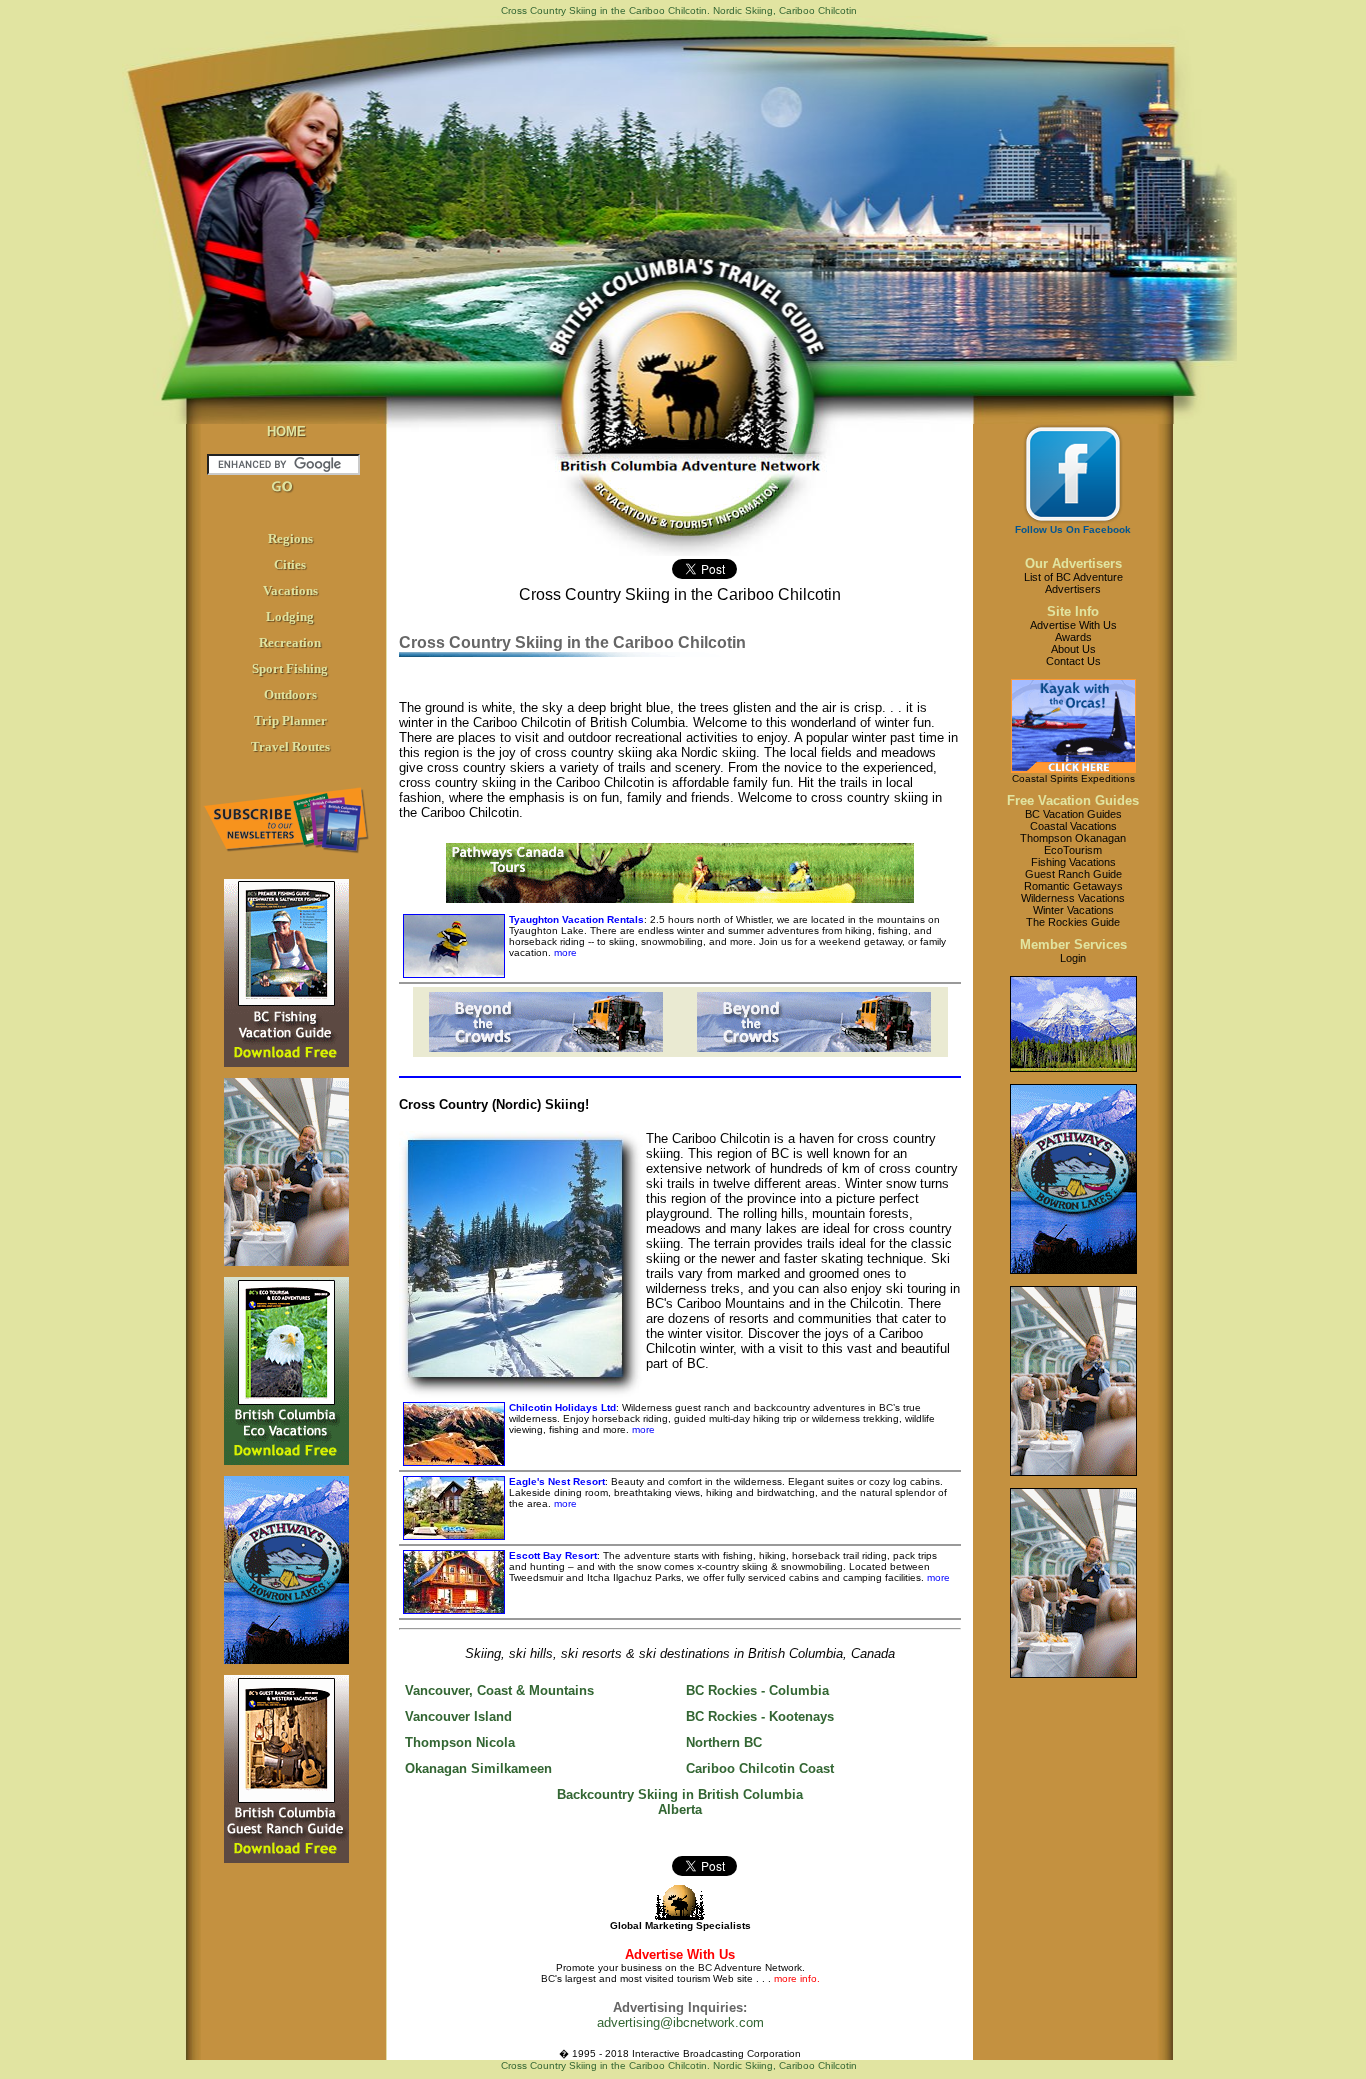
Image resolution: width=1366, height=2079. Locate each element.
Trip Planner (290, 720)
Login (1073, 958)
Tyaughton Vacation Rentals (576, 919)
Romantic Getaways (1073, 886)
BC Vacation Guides (1073, 814)
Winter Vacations (1073, 910)
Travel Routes (290, 746)
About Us (1073, 649)
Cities (290, 564)
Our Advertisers (1073, 563)
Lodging (290, 616)
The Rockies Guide (1073, 922)
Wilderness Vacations (1073, 898)
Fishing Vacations (1073, 862)
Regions (290, 538)
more (564, 952)
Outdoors (290, 694)
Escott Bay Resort (553, 1555)
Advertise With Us (1073, 625)
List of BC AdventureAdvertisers (1073, 583)
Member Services (1073, 944)
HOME (286, 431)
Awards (1073, 637)
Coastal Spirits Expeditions (1073, 778)
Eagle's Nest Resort (557, 1481)
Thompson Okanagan (1073, 838)
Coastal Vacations (1073, 826)
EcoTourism (1073, 850)
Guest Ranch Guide (1073, 874)
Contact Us (1073, 661)
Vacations (290, 590)
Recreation (290, 642)
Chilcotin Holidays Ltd (562, 1407)
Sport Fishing (290, 668)
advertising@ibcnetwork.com (680, 2022)
